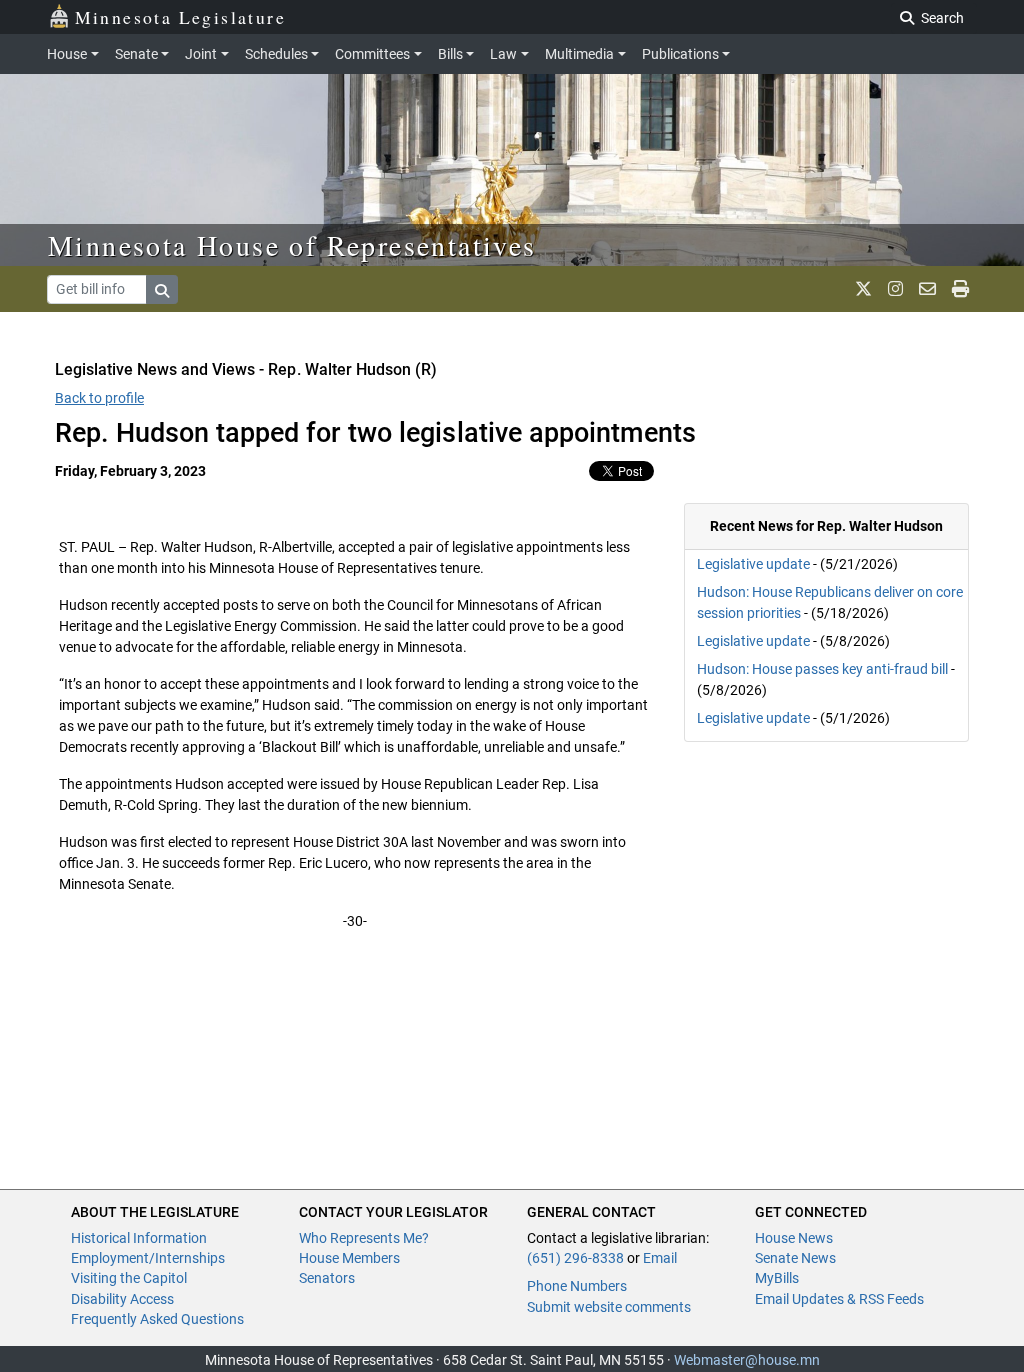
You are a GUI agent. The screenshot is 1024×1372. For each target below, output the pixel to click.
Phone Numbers (577, 1286)
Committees (372, 54)
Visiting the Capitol (129, 1278)
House (67, 54)
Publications (680, 54)
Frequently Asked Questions (157, 1319)
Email (660, 1258)
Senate (136, 54)
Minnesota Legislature (180, 17)
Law (503, 54)
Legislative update (753, 564)
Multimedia (579, 54)
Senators (327, 1278)
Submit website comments (609, 1307)
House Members (349, 1258)
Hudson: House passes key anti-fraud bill (822, 669)
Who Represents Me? (364, 1238)
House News (794, 1238)
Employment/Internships (148, 1258)
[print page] (960, 289)
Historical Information (139, 1238)
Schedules (276, 54)
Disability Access (122, 1299)
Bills (450, 54)
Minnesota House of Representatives (292, 245)
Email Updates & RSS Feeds (839, 1299)
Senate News (795, 1258)
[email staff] (927, 289)
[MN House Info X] (863, 289)
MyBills (777, 1278)
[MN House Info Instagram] (895, 289)
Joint (201, 54)
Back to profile (99, 398)
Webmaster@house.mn (747, 1360)
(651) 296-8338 (575, 1258)
